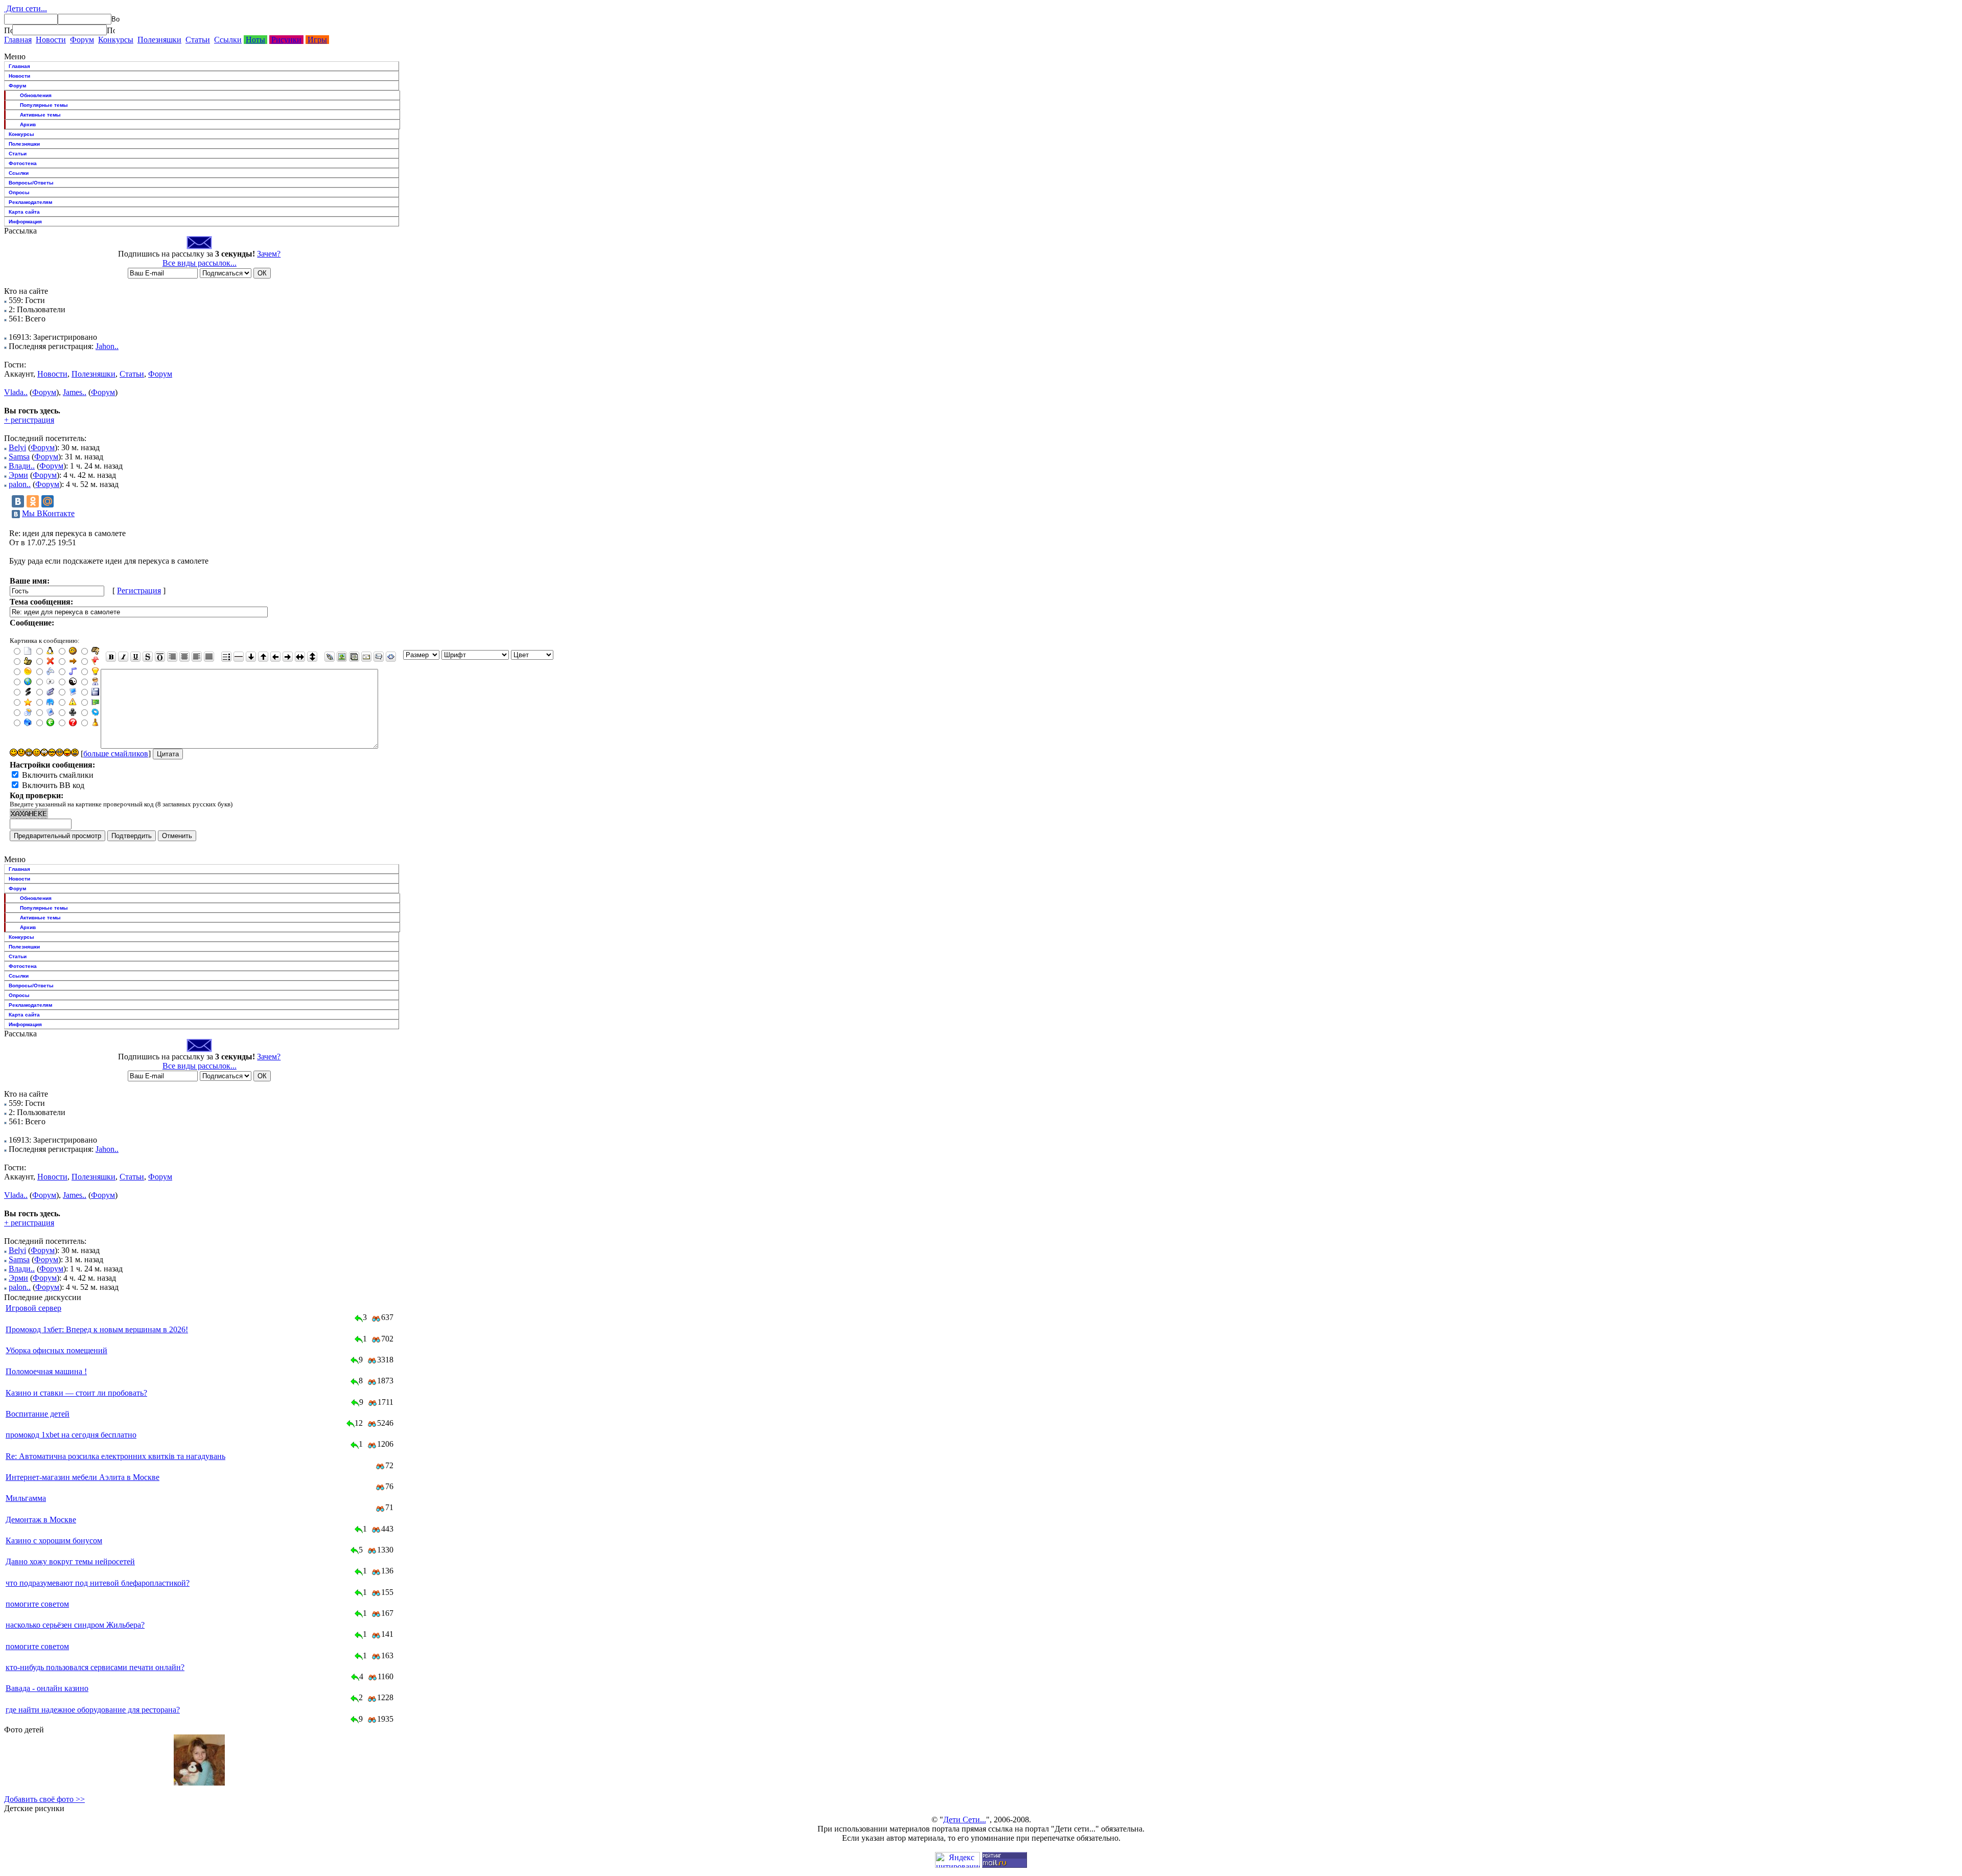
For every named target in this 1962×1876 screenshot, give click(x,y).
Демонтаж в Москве (41, 1520)
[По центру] (184, 657)
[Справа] (172, 657)
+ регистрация (29, 420)
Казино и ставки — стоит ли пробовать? (76, 1393)
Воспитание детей (38, 1414)
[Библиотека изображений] (354, 657)
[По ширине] (209, 657)
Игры (317, 40)
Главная (18, 40)
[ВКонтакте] (18, 501)
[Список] (226, 657)
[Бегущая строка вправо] (288, 657)
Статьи (198, 40)
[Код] (391, 657)
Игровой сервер (33, 1308)
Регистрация (139, 590)
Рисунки (286, 40)
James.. (75, 392)
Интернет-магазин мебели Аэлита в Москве (83, 1477)
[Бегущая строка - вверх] (263, 657)
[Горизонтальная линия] (239, 657)
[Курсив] (123, 657)
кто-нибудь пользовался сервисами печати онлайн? (95, 1667)
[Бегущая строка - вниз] (251, 657)
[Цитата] (379, 657)
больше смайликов (116, 754)
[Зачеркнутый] (148, 657)
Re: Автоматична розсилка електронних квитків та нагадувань (115, 1456)
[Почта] (366, 657)
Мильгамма (26, 1498)
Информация (25, 222)
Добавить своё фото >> (44, 1799)
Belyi (17, 447)
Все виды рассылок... (200, 263)
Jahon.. (107, 346)
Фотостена (23, 163)
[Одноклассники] (33, 501)
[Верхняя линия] (160, 657)
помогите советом (37, 1604)
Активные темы (40, 115)
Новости (51, 40)
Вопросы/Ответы (31, 183)
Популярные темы (44, 105)
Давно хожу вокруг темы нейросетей (70, 1561)
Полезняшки (159, 40)
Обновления (36, 95)
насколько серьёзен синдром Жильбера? (75, 1625)
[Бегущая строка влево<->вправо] (300, 657)
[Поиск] (8, 30)
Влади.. (22, 466)
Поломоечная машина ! (46, 1371)
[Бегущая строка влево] (275, 657)
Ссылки (228, 40)
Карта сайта (24, 212)
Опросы (19, 192)
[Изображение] (342, 657)
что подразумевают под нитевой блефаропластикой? (98, 1583)
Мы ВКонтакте (48, 513)
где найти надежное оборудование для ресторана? (93, 1710)
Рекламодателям (30, 202)
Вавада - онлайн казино (47, 1688)
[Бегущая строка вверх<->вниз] (312, 657)
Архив (28, 124)
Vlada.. (16, 392)
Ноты (255, 40)
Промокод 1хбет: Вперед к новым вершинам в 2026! (97, 1329)
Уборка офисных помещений (56, 1350)
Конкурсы (116, 40)
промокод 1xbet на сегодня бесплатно (71, 1435)
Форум (82, 40)
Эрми (18, 475)
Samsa (19, 457)
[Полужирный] (111, 657)
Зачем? (269, 254)
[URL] (330, 657)
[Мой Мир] (48, 501)
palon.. (20, 484)
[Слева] (197, 657)
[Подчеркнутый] (135, 657)
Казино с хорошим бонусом (54, 1541)
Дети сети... (26, 8)
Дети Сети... (965, 1820)
